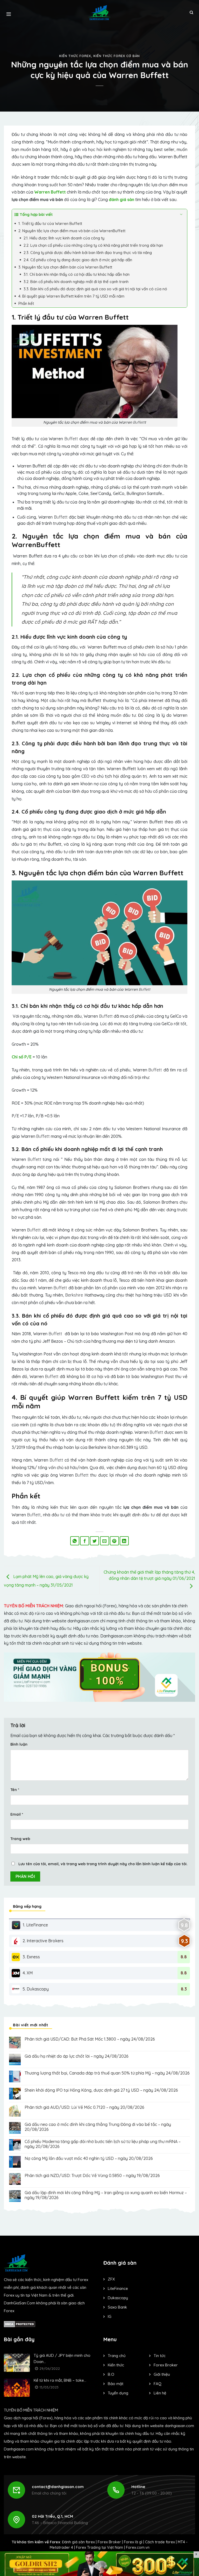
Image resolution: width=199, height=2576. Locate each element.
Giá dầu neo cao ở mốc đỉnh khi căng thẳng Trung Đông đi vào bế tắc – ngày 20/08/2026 (98, 2127)
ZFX (111, 2279)
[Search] (191, 13)
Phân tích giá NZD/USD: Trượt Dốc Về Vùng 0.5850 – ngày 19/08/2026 (92, 2176)
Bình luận (19, 1744)
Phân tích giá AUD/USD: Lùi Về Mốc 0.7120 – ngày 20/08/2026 (84, 2107)
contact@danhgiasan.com (58, 2487)
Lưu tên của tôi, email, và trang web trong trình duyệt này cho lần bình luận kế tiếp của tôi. (103, 1864)
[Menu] (9, 13)
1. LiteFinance (35, 1925)
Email (17, 1814)
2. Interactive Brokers (43, 1941)
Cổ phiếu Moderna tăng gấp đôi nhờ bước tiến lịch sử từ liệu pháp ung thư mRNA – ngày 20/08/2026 (103, 2144)
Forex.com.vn (138, 2547)
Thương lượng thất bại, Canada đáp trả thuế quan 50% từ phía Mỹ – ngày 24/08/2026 (107, 2073)
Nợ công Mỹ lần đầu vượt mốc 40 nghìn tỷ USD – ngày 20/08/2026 (89, 2158)
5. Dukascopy (36, 1989)
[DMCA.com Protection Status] (20, 2324)
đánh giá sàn (122, 199)
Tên (15, 1790)
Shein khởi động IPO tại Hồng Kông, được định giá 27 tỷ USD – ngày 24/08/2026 (101, 2090)
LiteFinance (118, 2288)
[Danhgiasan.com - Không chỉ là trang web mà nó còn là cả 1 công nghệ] (100, 13)
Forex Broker (109, 2542)
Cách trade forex (160, 2542)
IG (110, 2316)
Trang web (20, 1839)
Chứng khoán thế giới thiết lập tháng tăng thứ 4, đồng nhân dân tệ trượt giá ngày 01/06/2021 (149, 1575)
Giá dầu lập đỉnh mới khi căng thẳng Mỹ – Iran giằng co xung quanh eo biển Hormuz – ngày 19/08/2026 (106, 2195)
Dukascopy (118, 2298)
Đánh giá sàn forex (78, 2542)
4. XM (28, 1973)
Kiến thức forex (75, 56)
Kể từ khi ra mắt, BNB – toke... (60, 2380)
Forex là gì (133, 2542)
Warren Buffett (50, 192)
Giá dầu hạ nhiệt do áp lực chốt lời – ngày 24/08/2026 (77, 2056)
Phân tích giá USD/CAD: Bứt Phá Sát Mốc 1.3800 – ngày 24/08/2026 (90, 2039)
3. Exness (31, 1957)
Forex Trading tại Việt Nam (99, 2547)
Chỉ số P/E (22, 1057)
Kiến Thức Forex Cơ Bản (117, 56)
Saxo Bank (117, 2307)
